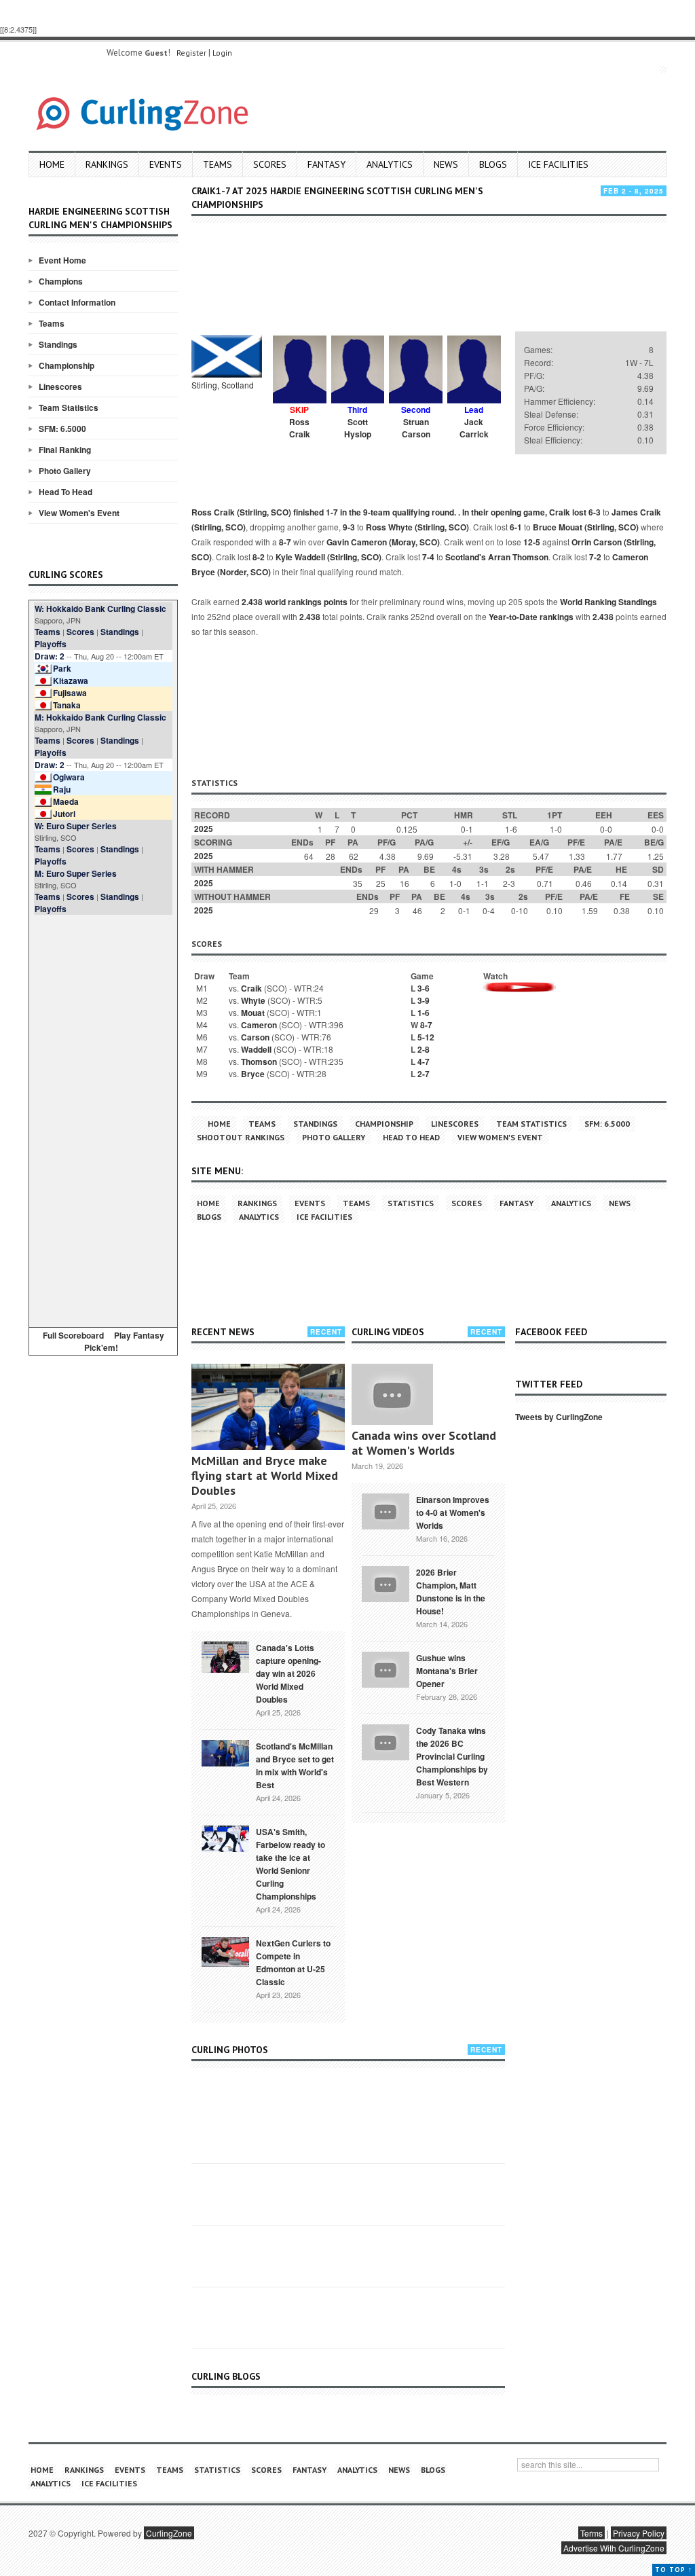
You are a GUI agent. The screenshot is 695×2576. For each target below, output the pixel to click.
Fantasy (326, 164)
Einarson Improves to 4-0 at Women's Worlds (453, 1512)
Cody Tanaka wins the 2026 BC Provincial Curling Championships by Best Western (452, 1756)
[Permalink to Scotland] (225, 1752)
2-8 (424, 1049)
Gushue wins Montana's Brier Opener (447, 1671)
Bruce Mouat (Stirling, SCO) (586, 527)
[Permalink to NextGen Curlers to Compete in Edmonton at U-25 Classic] (225, 1951)
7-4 (428, 557)
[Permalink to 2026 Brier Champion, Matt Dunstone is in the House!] (386, 1582)
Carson (255, 1037)
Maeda (66, 801)
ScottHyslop (358, 428)
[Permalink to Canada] (225, 1656)
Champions (61, 281)
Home (52, 164)
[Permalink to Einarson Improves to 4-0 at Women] (386, 1510)
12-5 (532, 542)
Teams (218, 164)
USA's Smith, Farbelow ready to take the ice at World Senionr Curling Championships (290, 1864)
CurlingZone (169, 2533)
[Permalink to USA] (225, 1838)
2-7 (424, 1074)
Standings (58, 344)
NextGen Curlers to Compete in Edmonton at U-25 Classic (293, 1962)
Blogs (493, 164)
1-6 (424, 1013)
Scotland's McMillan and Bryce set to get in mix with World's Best (295, 1765)
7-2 (595, 557)
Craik (251, 988)
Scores (270, 164)
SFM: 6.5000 (62, 429)
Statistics (411, 1203)
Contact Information (77, 302)
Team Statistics (69, 407)
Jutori (64, 814)
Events (166, 164)
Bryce (253, 1074)
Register (191, 53)
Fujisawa (70, 693)
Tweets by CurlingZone (559, 1417)
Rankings (107, 164)
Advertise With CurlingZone (614, 2548)
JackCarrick (474, 428)
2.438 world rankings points (295, 602)
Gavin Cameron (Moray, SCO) (383, 542)
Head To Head (65, 492)
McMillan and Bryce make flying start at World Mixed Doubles (265, 1475)
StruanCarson (416, 428)
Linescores (60, 386)
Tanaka (67, 705)
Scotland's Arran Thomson (497, 557)
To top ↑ (674, 2570)
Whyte (253, 1000)
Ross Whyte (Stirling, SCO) (417, 527)
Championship (67, 365)
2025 (204, 829)
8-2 (259, 557)
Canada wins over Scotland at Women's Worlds (424, 1443)
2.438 (310, 617)
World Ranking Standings (608, 602)
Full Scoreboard (73, 1335)
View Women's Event (79, 513)
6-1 (516, 527)
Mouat (253, 1013)
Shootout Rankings (241, 1137)
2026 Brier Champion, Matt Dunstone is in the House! (451, 1592)
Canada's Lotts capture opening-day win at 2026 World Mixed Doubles (288, 1673)
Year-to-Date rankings (531, 617)
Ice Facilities (558, 164)
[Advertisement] (103, 1119)
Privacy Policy (639, 2533)
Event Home (62, 260)
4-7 (424, 1062)
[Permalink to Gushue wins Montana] (386, 1668)
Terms (591, 2533)
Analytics (390, 164)
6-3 (595, 512)
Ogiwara (69, 777)
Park (62, 668)
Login (222, 53)
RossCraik (300, 428)
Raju (62, 789)
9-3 (349, 527)
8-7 (285, 542)
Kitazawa (71, 681)
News (446, 164)
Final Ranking (65, 450)
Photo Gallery (65, 471)
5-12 (426, 1037)
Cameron (259, 1025)
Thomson (259, 1062)
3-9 (424, 1000)
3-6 (424, 988)
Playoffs (51, 644)
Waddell (256, 1049)
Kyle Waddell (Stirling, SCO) (328, 557)
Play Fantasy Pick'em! (124, 1341)
